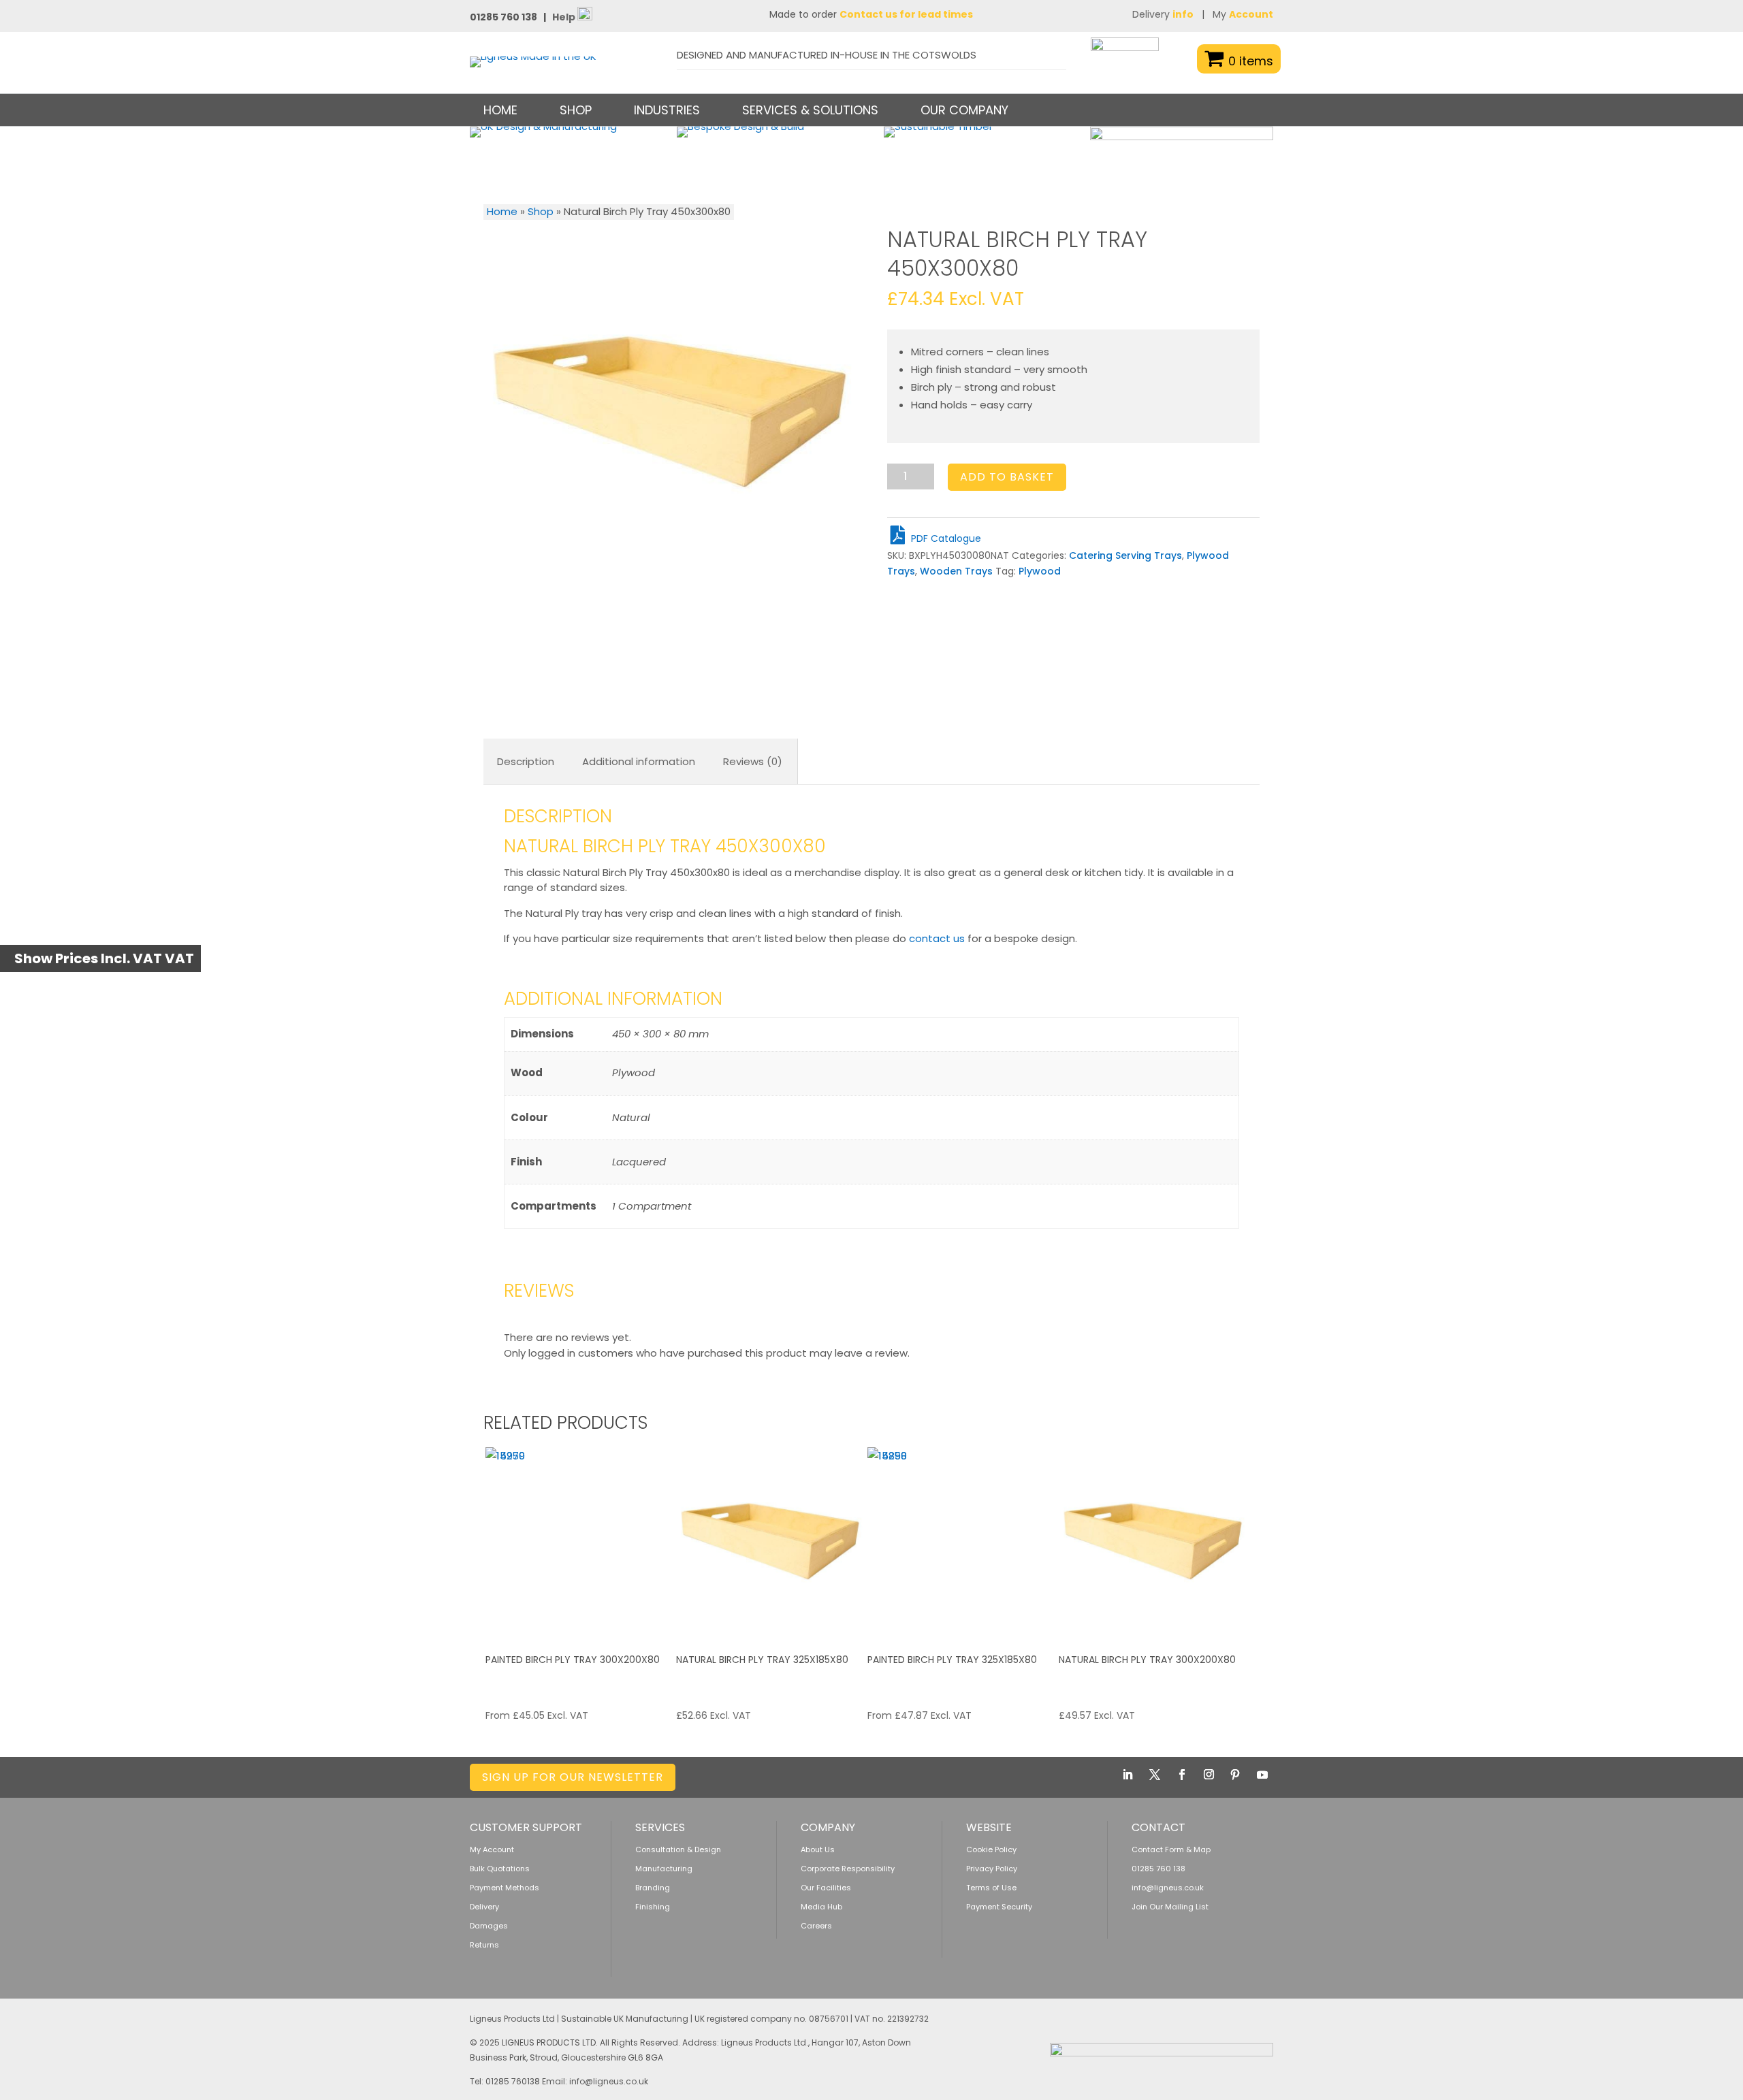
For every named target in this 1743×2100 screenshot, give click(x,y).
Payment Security (999, 1907)
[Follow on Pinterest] (1235, 1775)
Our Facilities (826, 1888)
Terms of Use (991, 1888)
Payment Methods (505, 1888)
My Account (492, 1849)
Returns (484, 1945)
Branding (653, 1888)
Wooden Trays (956, 571)
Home (500, 110)
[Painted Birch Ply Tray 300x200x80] (579, 1541)
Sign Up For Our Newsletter (573, 1777)
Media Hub (821, 1907)
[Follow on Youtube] (1262, 1775)
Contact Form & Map (1171, 1849)
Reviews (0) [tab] (753, 761)
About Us (818, 1849)
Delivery (1163, 14)
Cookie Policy (991, 1849)
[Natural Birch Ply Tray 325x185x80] (770, 1541)
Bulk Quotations (500, 1869)
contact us (937, 938)
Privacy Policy (992, 1869)
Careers (816, 1926)
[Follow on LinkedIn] (1128, 1775)
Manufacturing (664, 1869)
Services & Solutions (810, 110)
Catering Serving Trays (1125, 555)
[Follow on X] (1155, 1775)
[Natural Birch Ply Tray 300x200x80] (1153, 1541)
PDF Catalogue (945, 538)
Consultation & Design (678, 1849)
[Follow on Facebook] (1182, 1775)
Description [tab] (526, 761)
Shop (541, 211)
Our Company (964, 110)
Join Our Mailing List (1170, 1907)
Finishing (653, 1907)
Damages (489, 1926)
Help (565, 17)
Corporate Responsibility (848, 1869)
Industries (667, 110)
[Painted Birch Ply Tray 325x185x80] (961, 1541)
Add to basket (1007, 477)
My (1243, 14)
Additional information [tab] (639, 761)
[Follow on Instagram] (1209, 1775)
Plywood (1040, 571)
